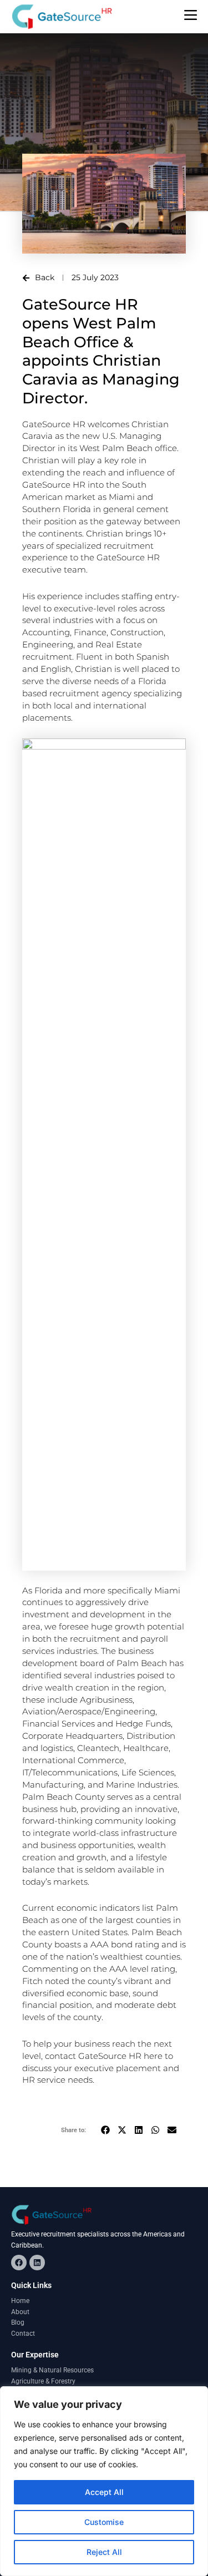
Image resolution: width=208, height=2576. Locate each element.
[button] (105, 2130)
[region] (104, 2481)
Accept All (104, 2492)
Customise (104, 2522)
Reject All (104, 2552)
